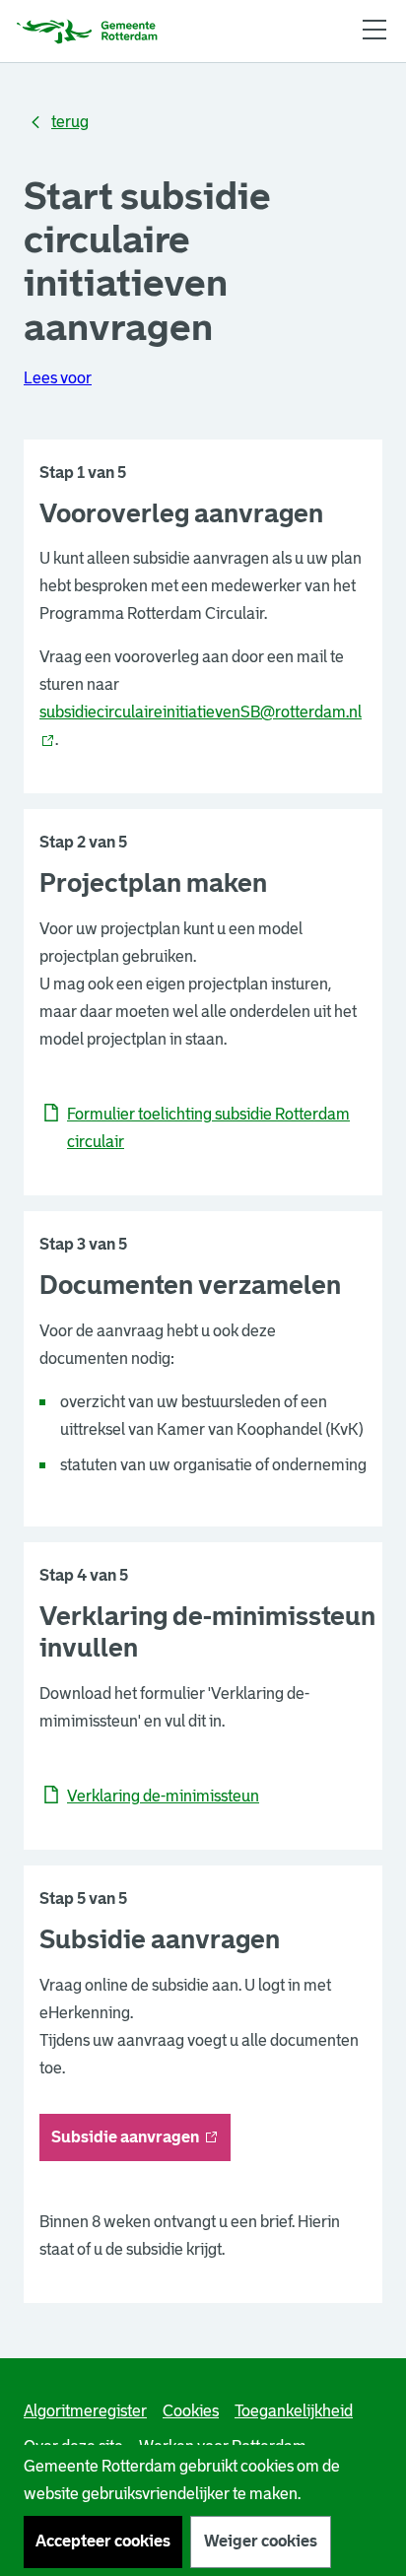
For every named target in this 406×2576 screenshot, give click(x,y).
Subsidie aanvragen (140, 2143)
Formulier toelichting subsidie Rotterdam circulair (208, 1128)
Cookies (191, 2411)
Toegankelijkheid (294, 2411)
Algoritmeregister (85, 2411)
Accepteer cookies (103, 2541)
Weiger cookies (261, 2541)
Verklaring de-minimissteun (163, 1796)
